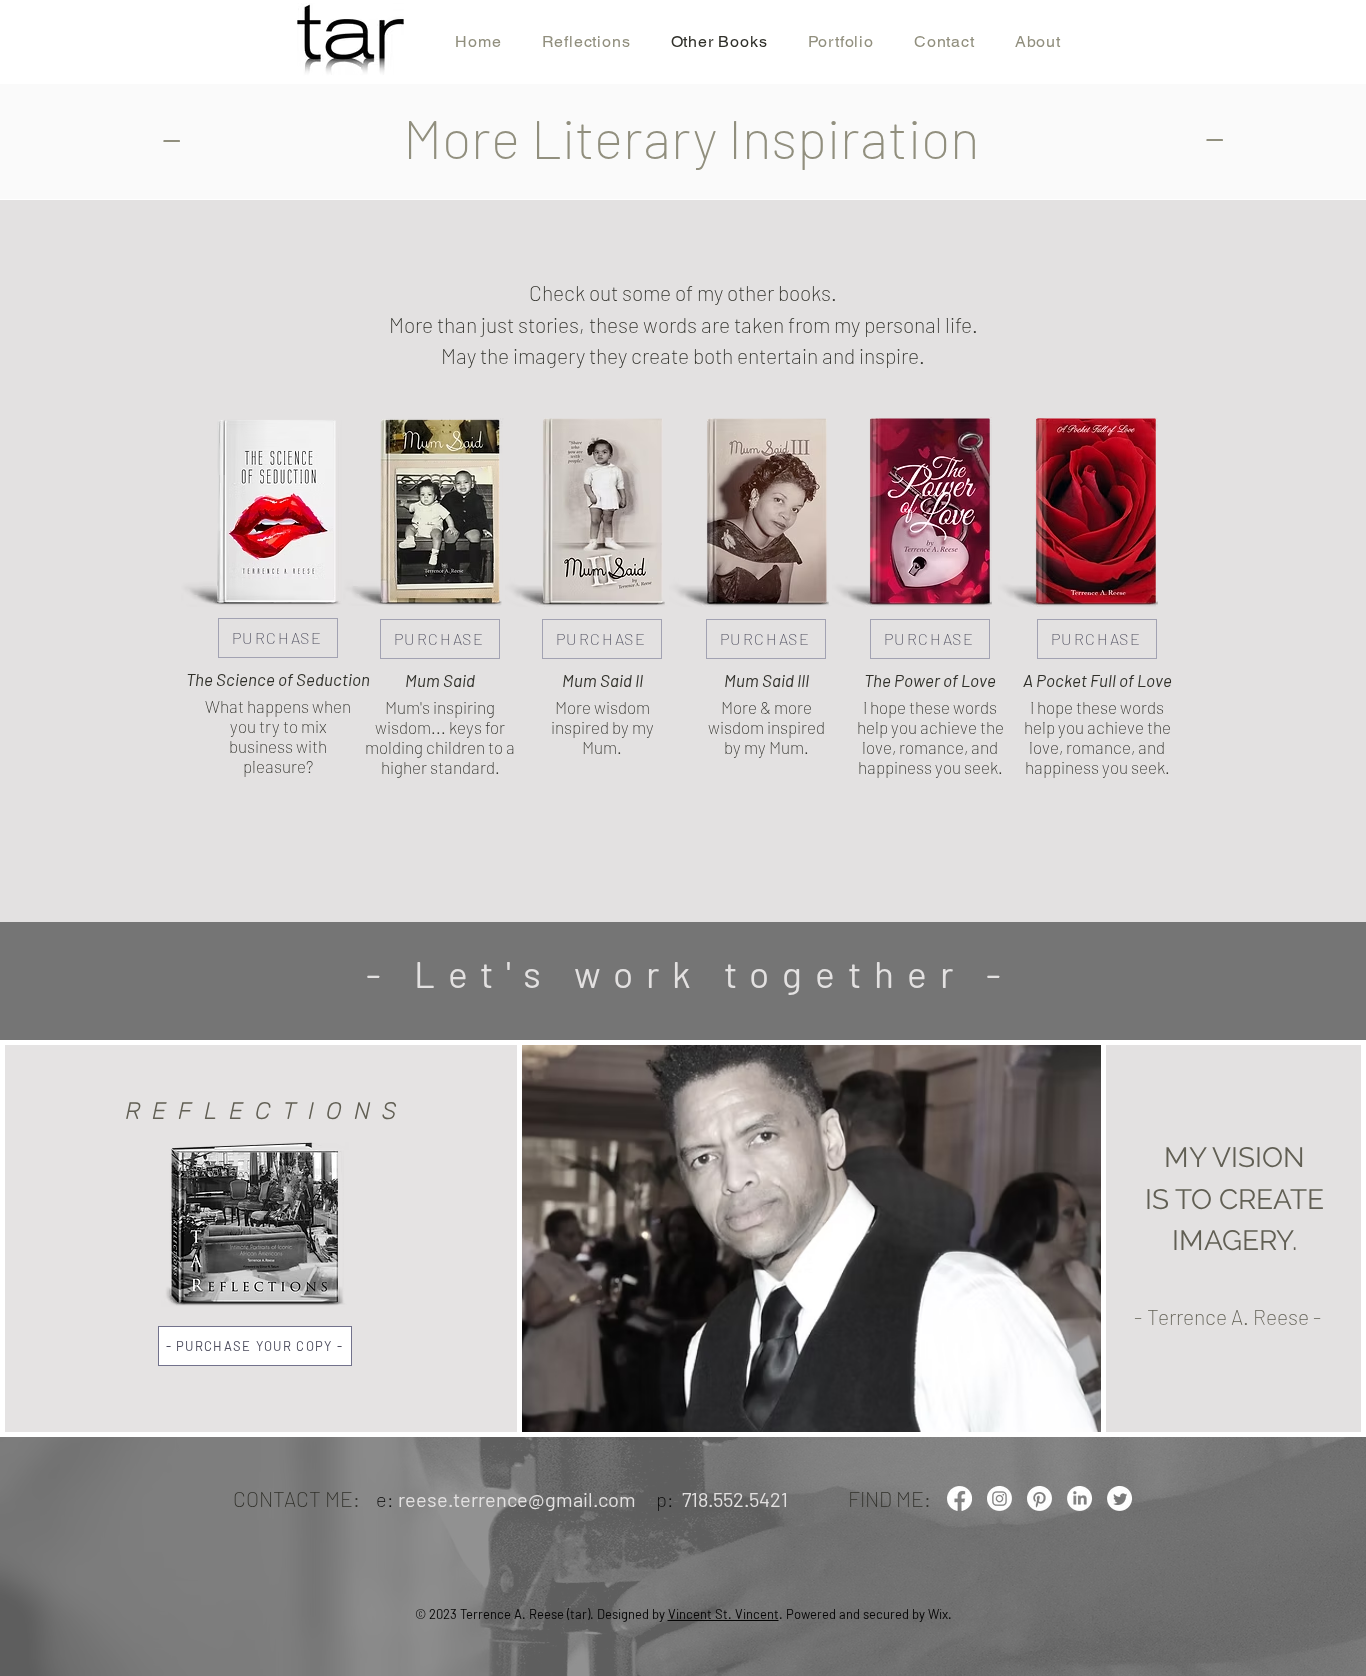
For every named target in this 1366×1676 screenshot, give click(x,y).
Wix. (940, 1614)
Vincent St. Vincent (723, 1614)
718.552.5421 (735, 1499)
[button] (255, 1346)
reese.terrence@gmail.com (517, 1499)
